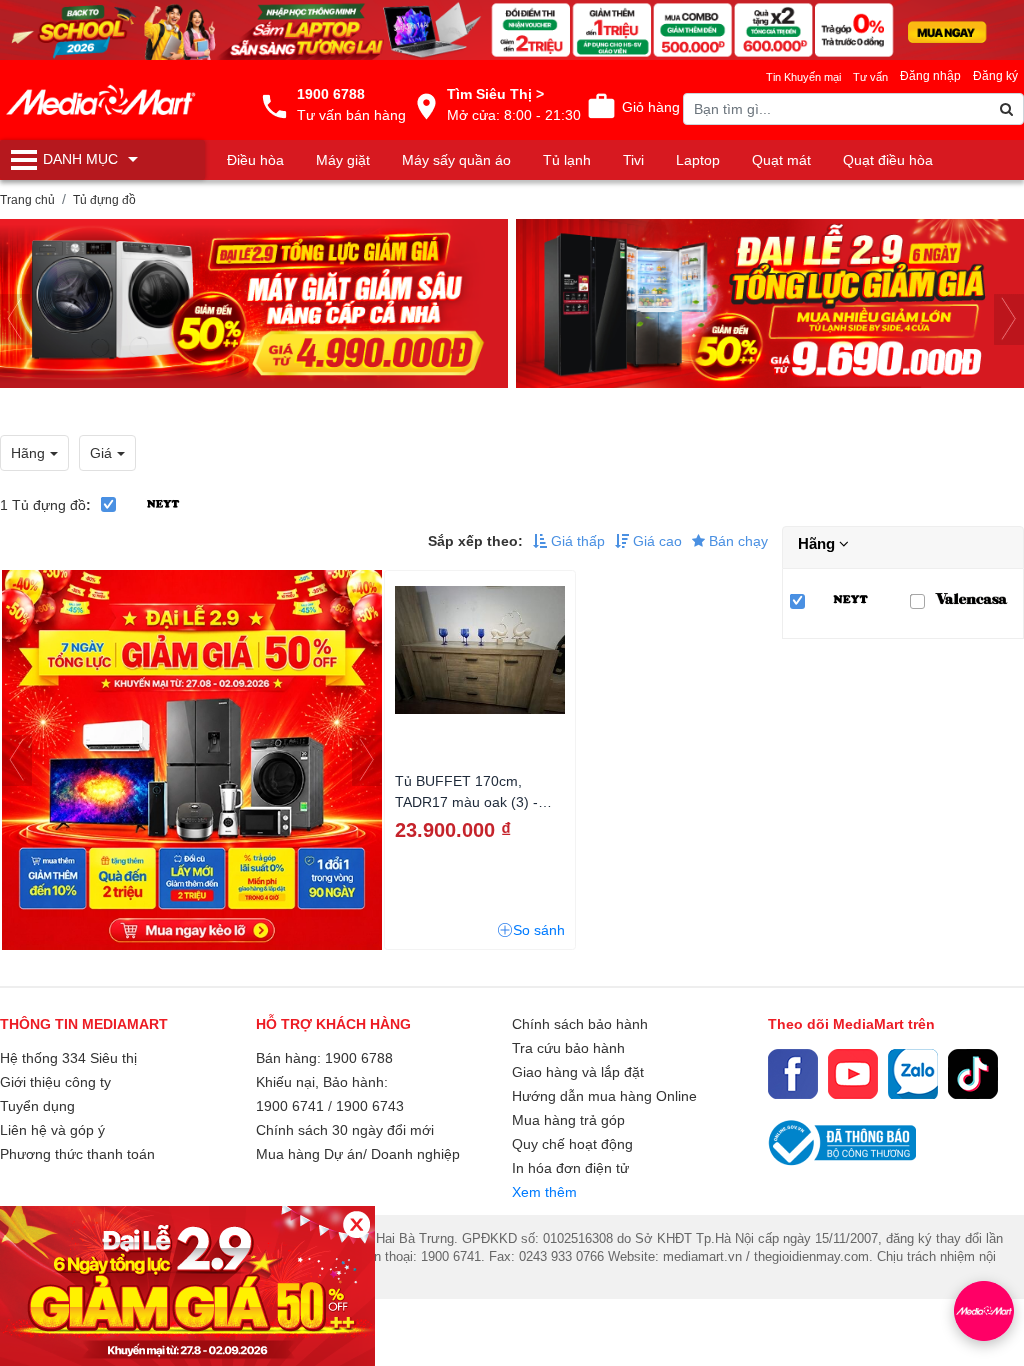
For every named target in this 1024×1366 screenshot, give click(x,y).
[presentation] (15, 319)
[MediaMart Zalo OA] (913, 1074)
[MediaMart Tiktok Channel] (973, 1074)
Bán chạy (736, 541)
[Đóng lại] (356, 1224)
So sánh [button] (539, 930)
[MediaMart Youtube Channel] (853, 1074)
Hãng (818, 543)
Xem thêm (544, 1192)
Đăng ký (995, 76)
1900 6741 (290, 1106)
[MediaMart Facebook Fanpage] (793, 1074)
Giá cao (655, 541)
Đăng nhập (930, 76)
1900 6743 (370, 1106)
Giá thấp (576, 541)
